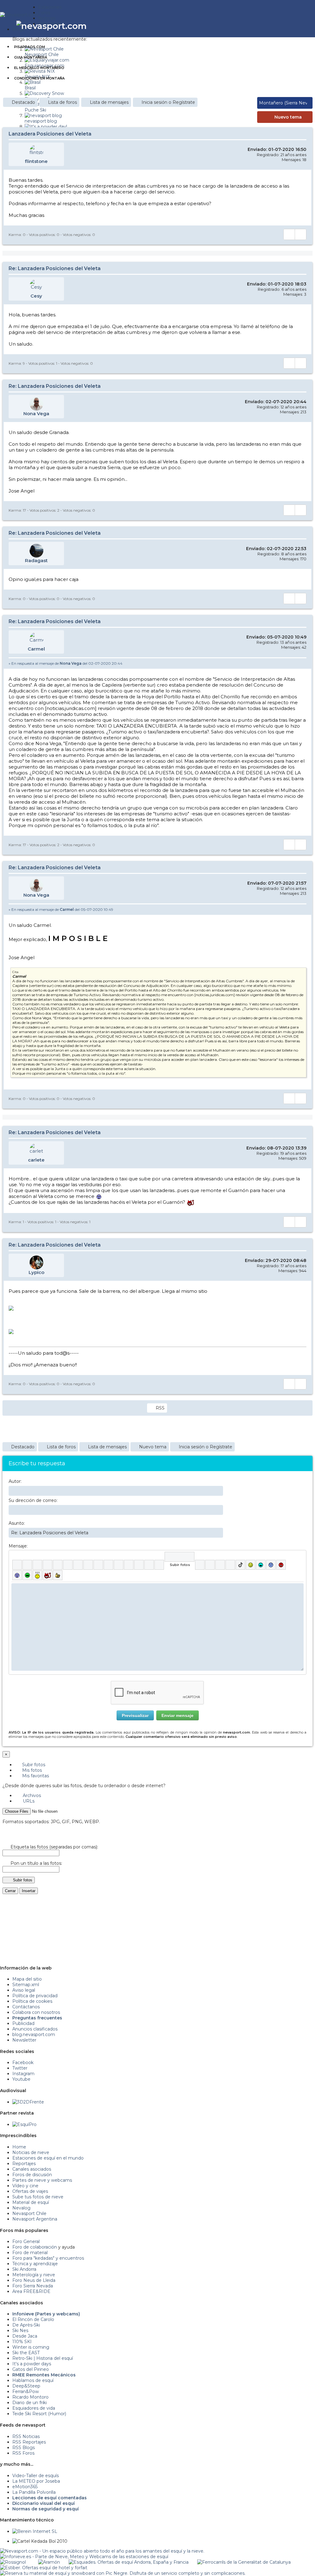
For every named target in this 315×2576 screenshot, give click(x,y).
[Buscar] (297, 26)
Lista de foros (62, 102)
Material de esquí (31, 2202)
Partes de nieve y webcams (42, 2180)
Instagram (23, 2074)
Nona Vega (36, 414)
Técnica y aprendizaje (35, 2264)
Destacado (23, 102)
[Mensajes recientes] (280, 26)
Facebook (23, 2063)
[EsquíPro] (24, 2124)
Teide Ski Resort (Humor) (39, 2414)
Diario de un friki (30, 2403)
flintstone (36, 161)
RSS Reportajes (29, 2442)
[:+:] (58, 1575)
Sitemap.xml (26, 1985)
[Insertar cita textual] (119, 1565)
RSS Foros (23, 2453)
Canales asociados (32, 2169)
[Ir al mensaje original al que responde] (302, 663)
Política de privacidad (35, 1996)
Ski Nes (20, 2331)
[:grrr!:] (281, 1565)
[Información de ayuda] (299, 1557)
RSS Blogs (24, 2448)
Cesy (36, 296)
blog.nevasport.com (34, 2034)
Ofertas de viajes (30, 2191)
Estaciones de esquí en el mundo (48, 2158)
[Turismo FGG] (244, 2562)
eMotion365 (25, 2487)
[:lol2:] (261, 1565)
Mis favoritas (35, 1776)
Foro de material (30, 2253)
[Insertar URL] (98, 1565)
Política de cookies (32, 2001)
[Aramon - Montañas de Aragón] (49, 2562)
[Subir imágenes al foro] (179, 1557)
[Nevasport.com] (19, 14)
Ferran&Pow (26, 2391)
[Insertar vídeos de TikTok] (240, 1565)
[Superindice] (68, 1565)
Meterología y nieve (34, 2275)
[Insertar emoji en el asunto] (218, 1532)
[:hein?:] (37, 1575)
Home (19, 2147)
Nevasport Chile (29, 2213)
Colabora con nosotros (36, 2012)
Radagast (36, 560)
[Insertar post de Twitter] (230, 1565)
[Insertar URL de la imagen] (149, 1565)
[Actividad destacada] (276, 26)
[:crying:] (27, 1575)
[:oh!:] (17, 1575)
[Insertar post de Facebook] (210, 1565)
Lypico (36, 1272)
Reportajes (24, 2164)
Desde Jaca (25, 2336)
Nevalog (21, 2208)
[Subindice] (58, 1565)
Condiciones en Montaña (39, 78)
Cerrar (10, 1891)
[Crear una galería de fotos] (200, 1565)
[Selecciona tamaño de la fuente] (88, 1565)
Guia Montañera (31, 57)
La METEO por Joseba (36, 2481)
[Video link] (159, 1565)
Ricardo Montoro (30, 2397)
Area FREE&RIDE (31, 2291)
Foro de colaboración (35, 2247)
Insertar (29, 1891)
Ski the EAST (26, 2353)
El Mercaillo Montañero (39, 68)
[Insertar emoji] (299, 1588)
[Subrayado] (37, 1565)
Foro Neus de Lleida (34, 2280)
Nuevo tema (288, 117)
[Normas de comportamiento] (289, 26)
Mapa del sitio (27, 1979)
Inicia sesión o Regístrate (168, 102)
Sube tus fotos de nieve (38, 2197)
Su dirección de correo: (33, 1500)
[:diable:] (48, 1575)
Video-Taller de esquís (36, 2476)
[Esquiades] (129, 2562)
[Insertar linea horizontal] (108, 1565)
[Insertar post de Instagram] (220, 1565)
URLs (28, 1801)
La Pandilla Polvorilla (34, 2492)
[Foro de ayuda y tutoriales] (293, 26)
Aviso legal (24, 1990)
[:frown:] (271, 1565)
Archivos (31, 1795)
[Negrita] (17, 1565)
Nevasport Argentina (35, 2219)
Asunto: (17, 1523)
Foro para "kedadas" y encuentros (48, 2258)
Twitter (20, 2068)
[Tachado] (48, 1565)
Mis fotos (31, 1770)
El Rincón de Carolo (33, 2319)
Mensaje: (18, 1546)
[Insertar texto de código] (129, 1565)
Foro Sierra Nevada (33, 2286)
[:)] (251, 1565)
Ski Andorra (24, 2269)
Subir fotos (33, 1765)
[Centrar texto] (139, 1565)
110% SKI (22, 2342)
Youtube (21, 2079)
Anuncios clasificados (35, 2029)
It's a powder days (32, 2364)
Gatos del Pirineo (31, 2369)
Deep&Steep (26, 2386)
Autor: (15, 1481)
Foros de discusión (32, 2175)
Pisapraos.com (30, 47)
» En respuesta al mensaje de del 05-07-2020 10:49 (61, 909)
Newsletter (24, 2040)
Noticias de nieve (31, 2152)
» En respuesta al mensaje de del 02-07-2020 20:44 (66, 663)
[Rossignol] (13, 2562)
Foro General (26, 2241)
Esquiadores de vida (34, 2408)
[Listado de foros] (284, 26)
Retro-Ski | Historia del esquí (43, 2358)
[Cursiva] (27, 1565)
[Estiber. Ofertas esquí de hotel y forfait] (44, 2568)
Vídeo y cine (25, 2186)
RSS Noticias (26, 2436)
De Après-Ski (26, 2325)
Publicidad (23, 2023)
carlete (36, 1160)
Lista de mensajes (109, 102)
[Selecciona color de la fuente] (78, 1565)
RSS (160, 1408)
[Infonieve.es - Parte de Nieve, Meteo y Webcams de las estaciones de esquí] (84, 2557)
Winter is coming (31, 2347)
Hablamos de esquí (33, 2380)
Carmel (36, 649)
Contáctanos (26, 2007)
